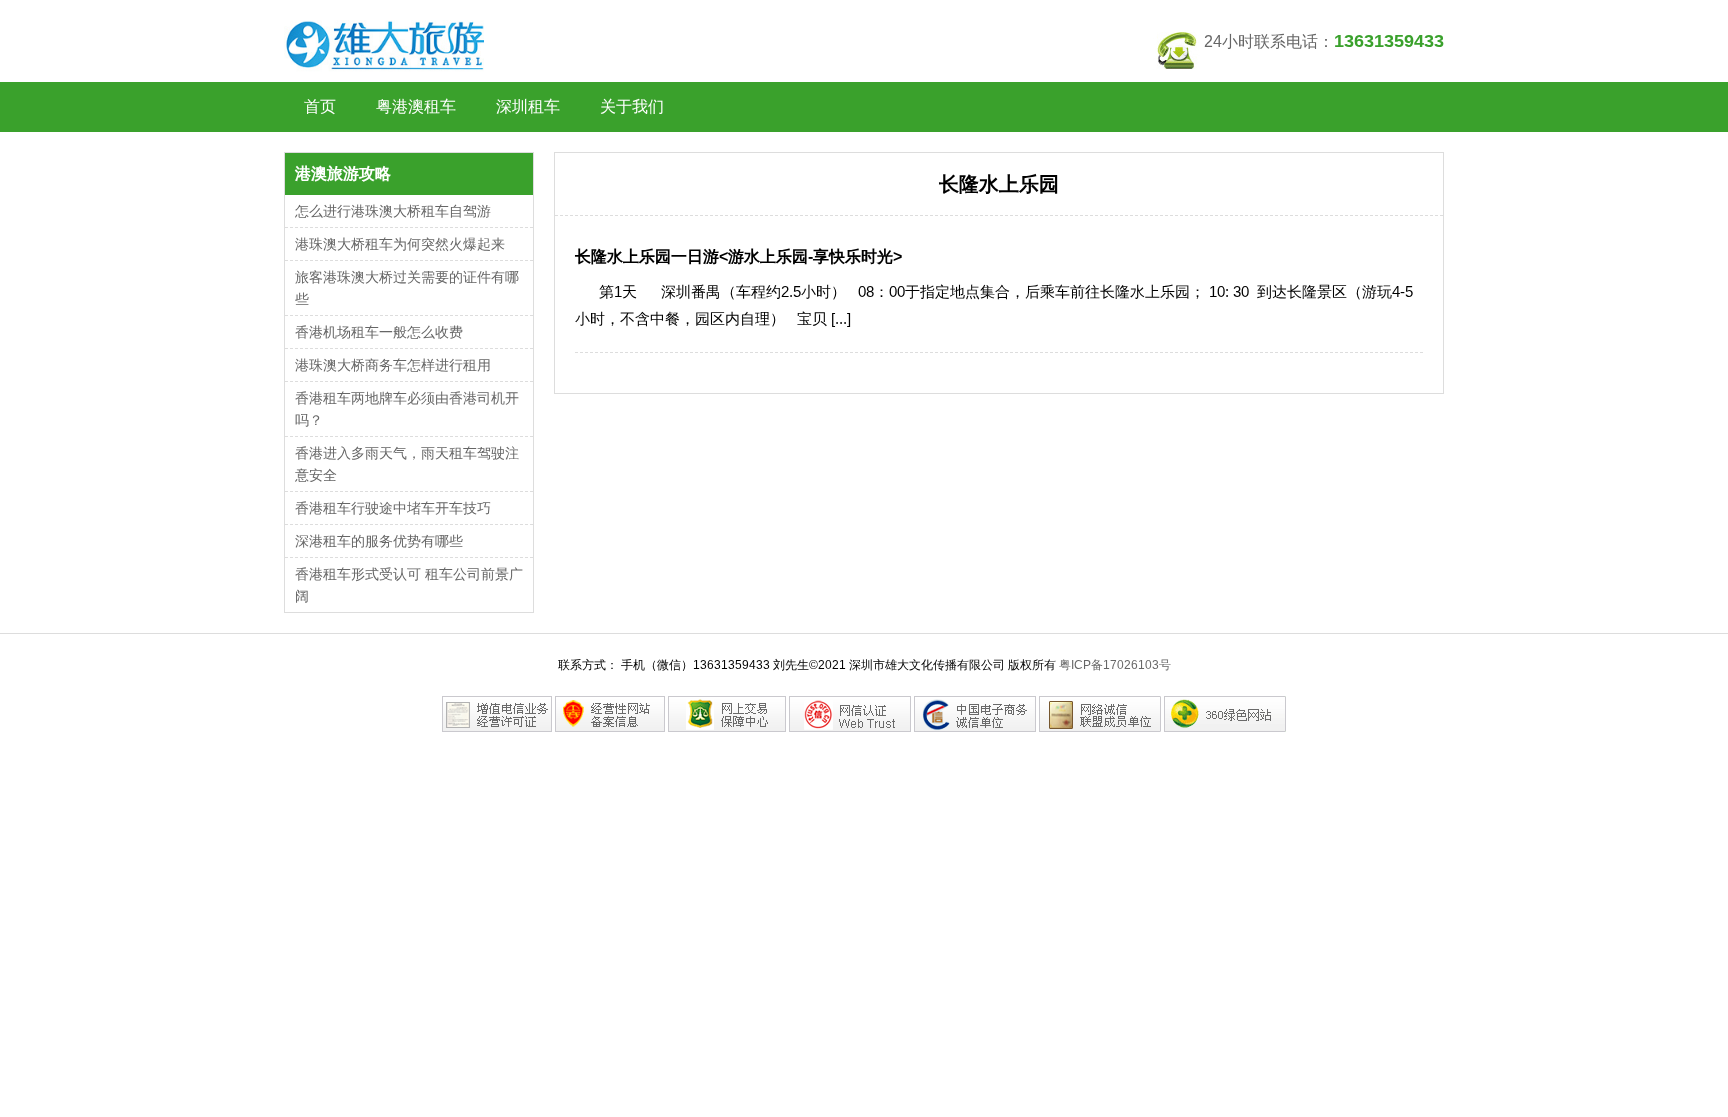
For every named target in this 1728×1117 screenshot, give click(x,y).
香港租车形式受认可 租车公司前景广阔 (409, 585)
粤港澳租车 (416, 106)
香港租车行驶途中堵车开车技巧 (393, 508)
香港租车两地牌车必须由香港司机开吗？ (407, 409)
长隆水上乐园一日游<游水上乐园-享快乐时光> (738, 256)
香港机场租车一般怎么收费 (379, 332)
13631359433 (1389, 41)
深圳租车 (528, 106)
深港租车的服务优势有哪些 (379, 541)
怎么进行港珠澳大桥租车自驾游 (393, 211)
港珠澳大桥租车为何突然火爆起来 (400, 244)
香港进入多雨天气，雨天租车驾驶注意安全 (407, 464)
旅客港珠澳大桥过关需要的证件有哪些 (407, 288)
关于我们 (632, 106)
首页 (320, 106)
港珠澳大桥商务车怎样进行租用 (393, 365)
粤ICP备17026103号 (1115, 665)
